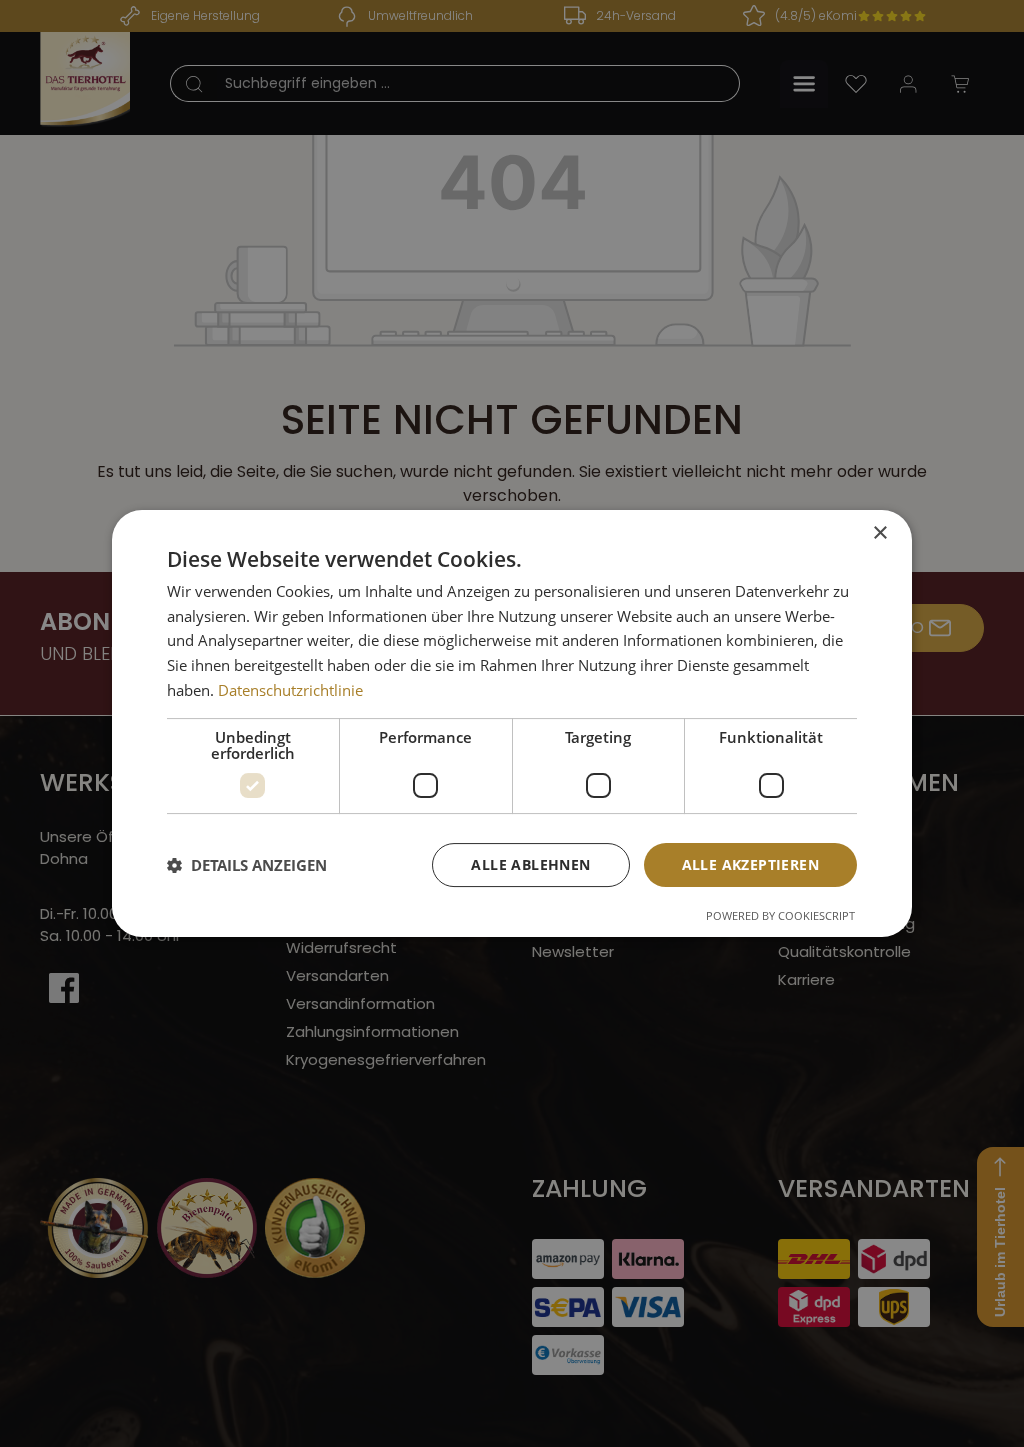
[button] (247, 865)
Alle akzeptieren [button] (750, 864)
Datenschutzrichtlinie (290, 690)
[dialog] (512, 724)
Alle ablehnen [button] (530, 864)
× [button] (879, 533)
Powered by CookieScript (780, 915)
